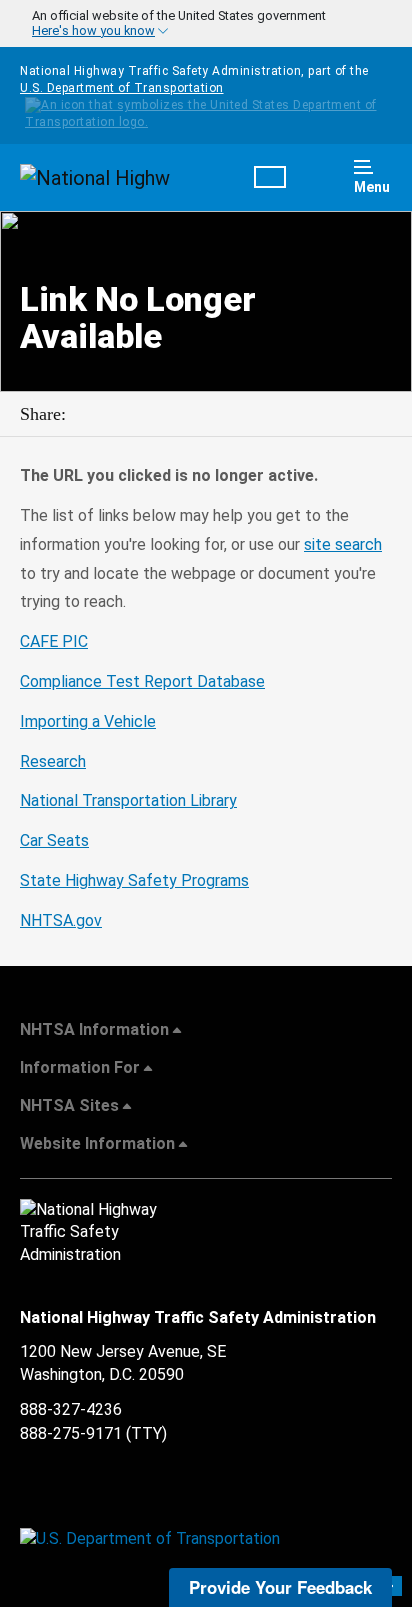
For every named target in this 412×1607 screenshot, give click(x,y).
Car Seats (54, 840)
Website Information (97, 1143)
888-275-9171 (71, 1433)
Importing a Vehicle (88, 721)
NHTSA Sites (69, 1105)
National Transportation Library (128, 800)
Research (53, 761)
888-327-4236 (71, 1409)
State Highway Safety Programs (134, 880)
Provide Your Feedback (280, 1587)
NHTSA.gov (61, 920)
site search (343, 544)
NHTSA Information (94, 1029)
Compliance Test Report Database (142, 681)
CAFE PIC (54, 641)
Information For (80, 1067)
